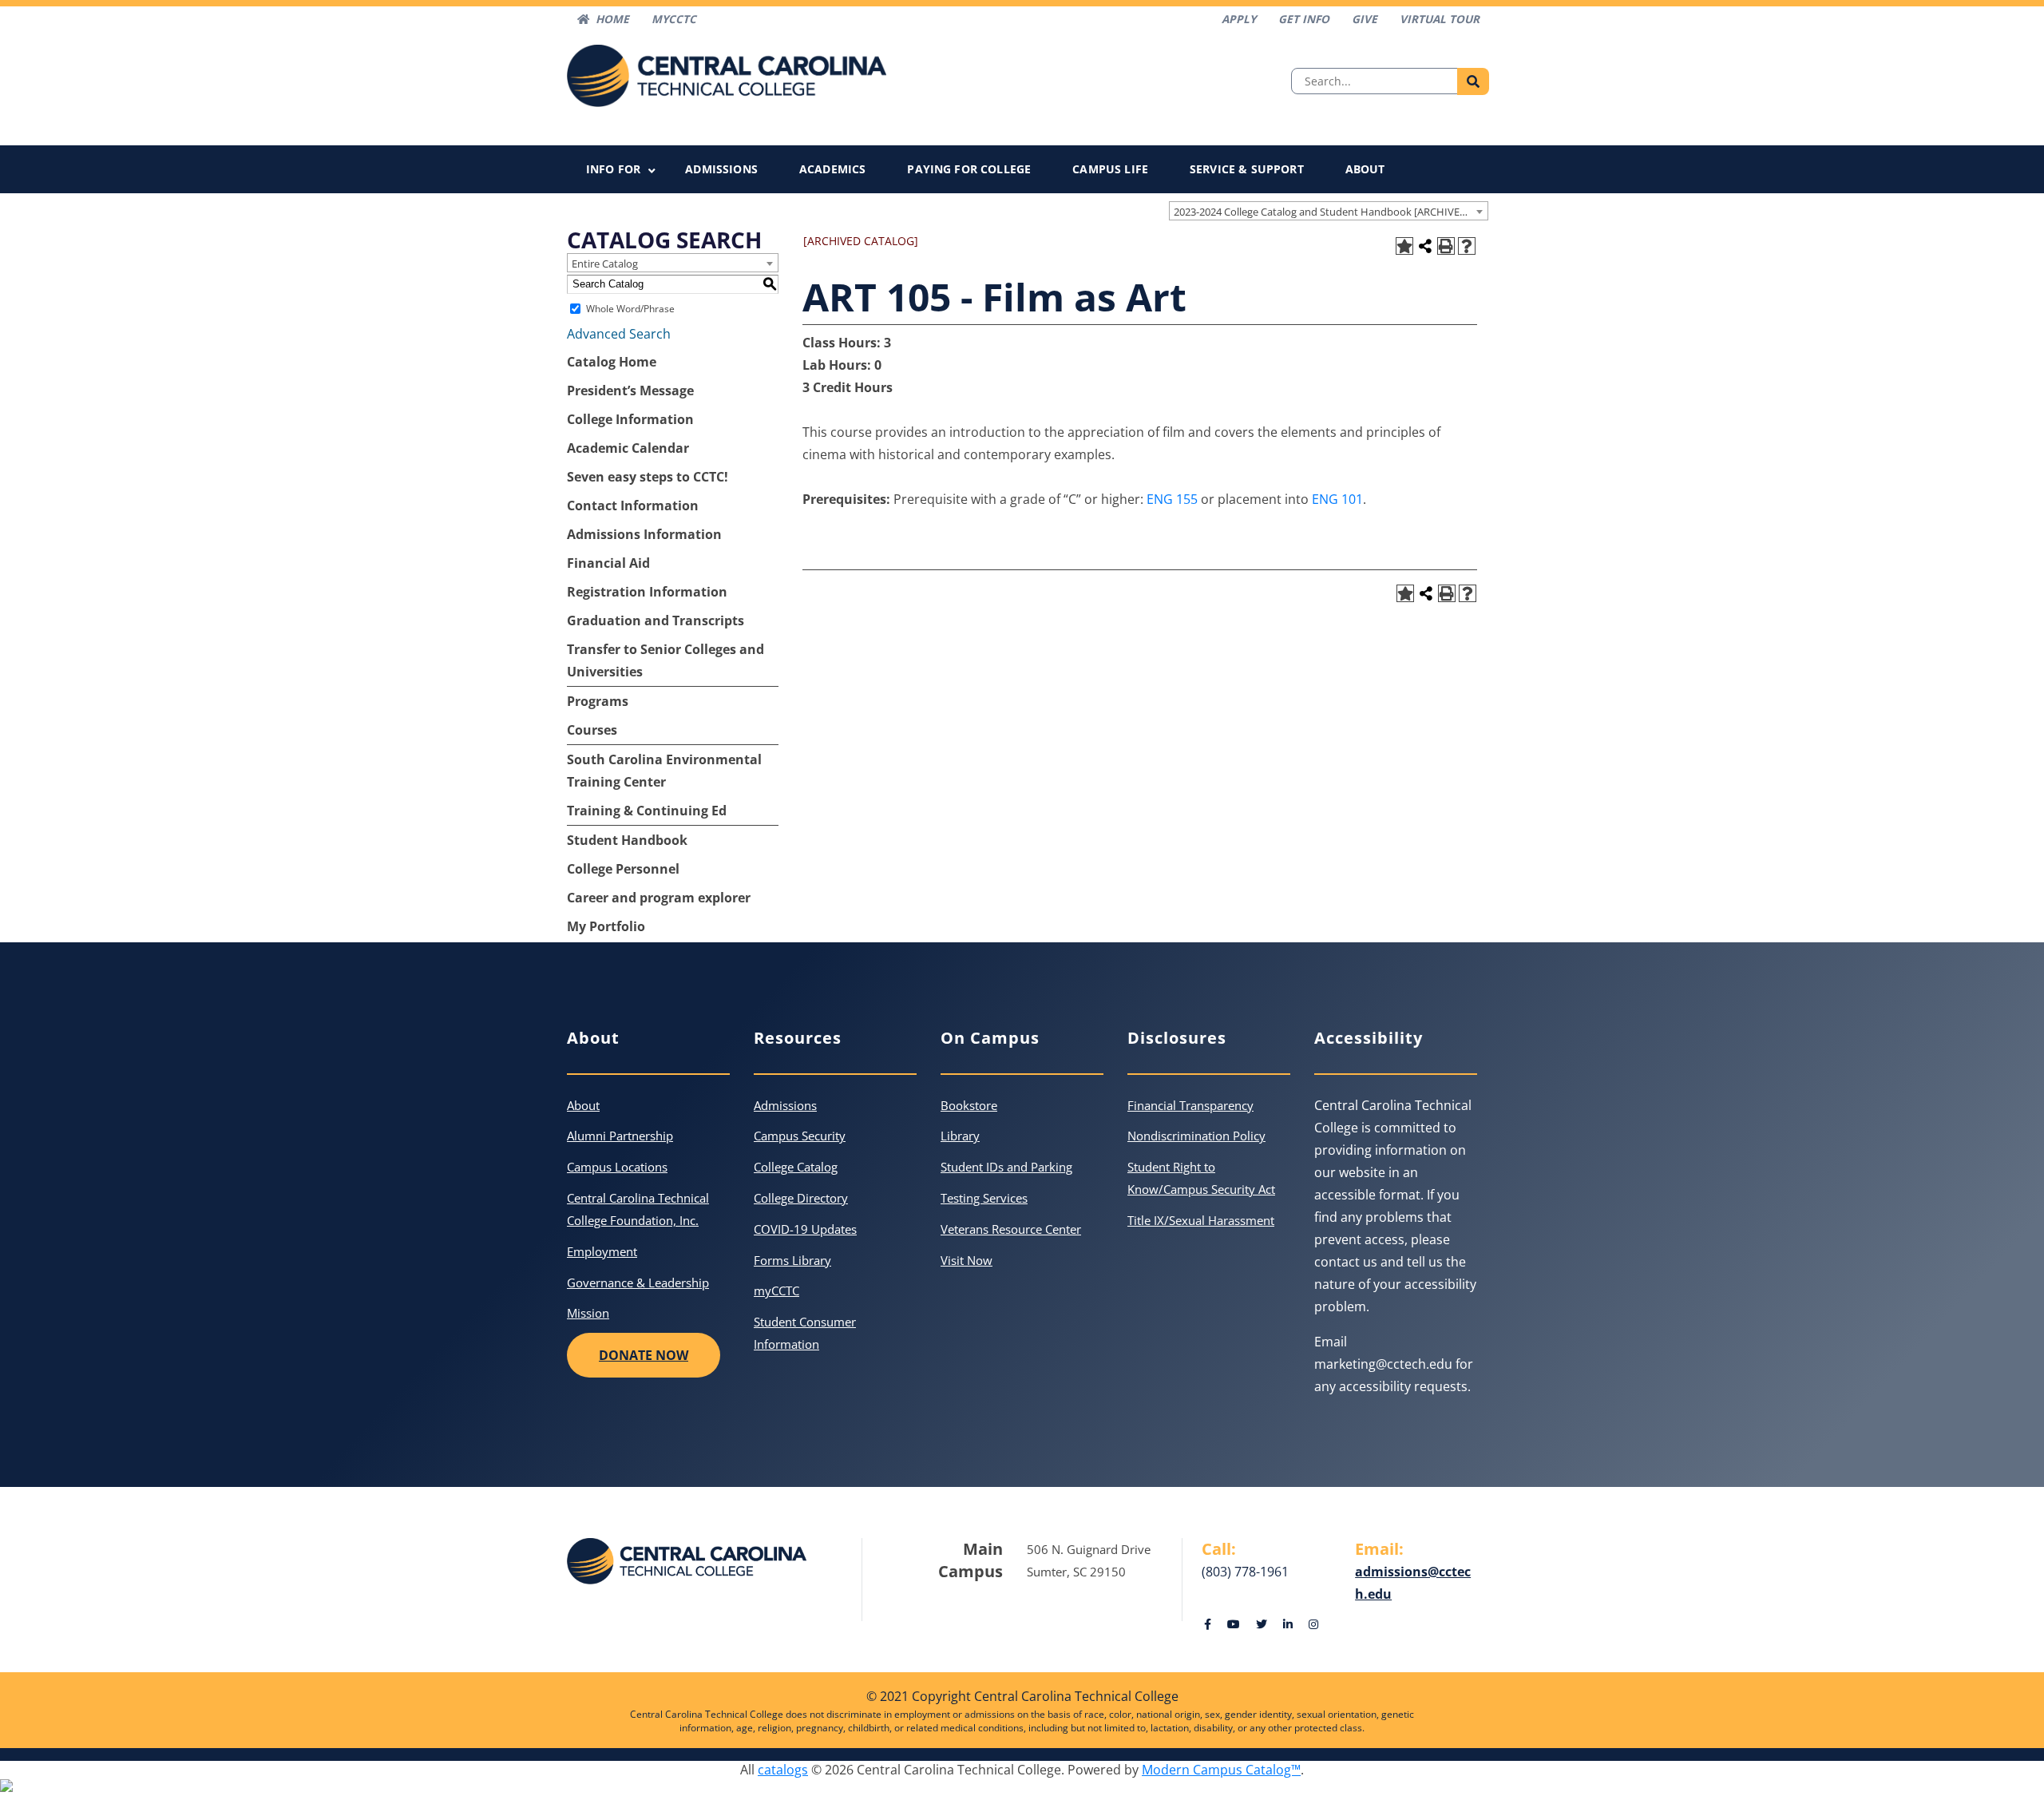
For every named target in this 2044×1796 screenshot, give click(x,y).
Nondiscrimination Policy (1196, 1136)
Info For (613, 169)
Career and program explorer (659, 898)
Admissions (721, 169)
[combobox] (1329, 211)
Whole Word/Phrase (630, 309)
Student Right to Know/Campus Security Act (1201, 1178)
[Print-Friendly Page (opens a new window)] (1446, 246)
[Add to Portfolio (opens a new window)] (1404, 246)
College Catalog (796, 1167)
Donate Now (644, 1355)
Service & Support (1247, 169)
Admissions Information (644, 534)
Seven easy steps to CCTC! (648, 477)
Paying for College (969, 169)
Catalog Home (612, 362)
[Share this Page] (1425, 246)
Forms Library (792, 1260)
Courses (592, 730)
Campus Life (1110, 169)
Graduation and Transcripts (656, 620)
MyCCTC (674, 19)
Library (960, 1136)
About (1365, 169)
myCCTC (776, 1291)
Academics (832, 169)
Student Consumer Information (805, 1333)
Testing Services (984, 1198)
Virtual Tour (1440, 19)
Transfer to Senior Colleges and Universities (665, 660)
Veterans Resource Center (1011, 1229)
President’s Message (630, 391)
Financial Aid (608, 563)
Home (612, 19)
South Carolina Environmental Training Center (664, 771)
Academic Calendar (628, 448)
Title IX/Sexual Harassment (1201, 1220)
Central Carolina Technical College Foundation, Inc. (638, 1209)
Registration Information (647, 592)
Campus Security (800, 1136)
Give (1365, 19)
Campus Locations (617, 1167)
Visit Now (967, 1260)
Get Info (1304, 19)
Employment (602, 1251)
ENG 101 (1337, 499)
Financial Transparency (1190, 1105)
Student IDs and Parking (1006, 1167)
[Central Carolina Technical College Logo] (727, 74)
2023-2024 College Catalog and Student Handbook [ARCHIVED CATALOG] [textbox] (1331, 212)
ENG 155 (1172, 499)
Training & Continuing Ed (647, 811)
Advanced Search (619, 334)
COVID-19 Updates (805, 1229)
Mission (588, 1313)
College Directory (801, 1198)
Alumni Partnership (620, 1136)
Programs (598, 701)
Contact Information (633, 505)
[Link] (1208, 1624)
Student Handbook (627, 840)
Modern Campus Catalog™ (1221, 1770)
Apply (1239, 19)
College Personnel (623, 869)
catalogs (783, 1770)
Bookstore (969, 1105)
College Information (630, 419)
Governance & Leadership (638, 1283)
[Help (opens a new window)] (1467, 246)
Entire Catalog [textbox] (605, 264)
